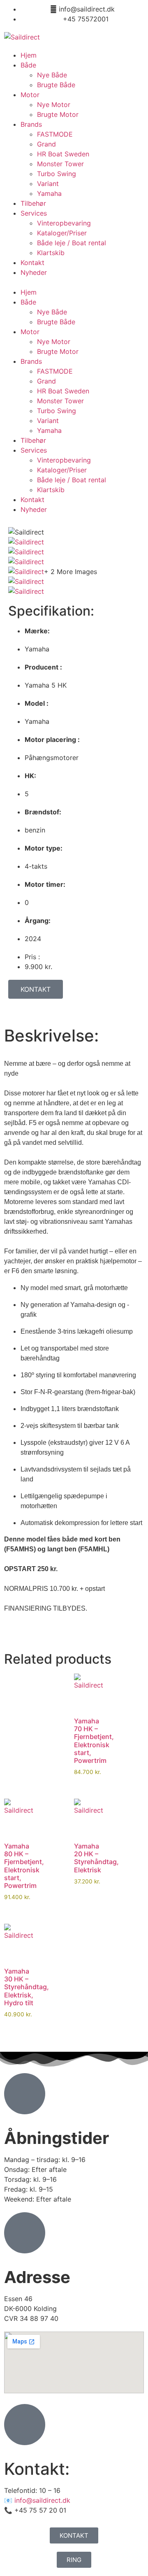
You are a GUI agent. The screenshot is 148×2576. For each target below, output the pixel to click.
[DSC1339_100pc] (26, 581)
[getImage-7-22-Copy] (26, 562)
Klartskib (51, 253)
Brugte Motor (58, 114)
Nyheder (34, 272)
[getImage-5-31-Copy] (26, 552)
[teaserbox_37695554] (26, 542)
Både (28, 65)
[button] (74, 282)
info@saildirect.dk (42, 2500)
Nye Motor (54, 105)
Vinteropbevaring (64, 223)
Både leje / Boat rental (72, 243)
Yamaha (49, 193)
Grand (46, 144)
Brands (31, 124)
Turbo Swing (57, 174)
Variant (48, 184)
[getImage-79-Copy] (26, 572)
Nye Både (52, 75)
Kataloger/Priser (62, 233)
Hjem (29, 55)
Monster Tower (60, 164)
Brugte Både (56, 85)
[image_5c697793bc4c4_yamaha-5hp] (26, 591)
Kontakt (32, 263)
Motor (30, 95)
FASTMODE (55, 134)
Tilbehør (33, 203)
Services (34, 213)
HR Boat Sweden (63, 154)
